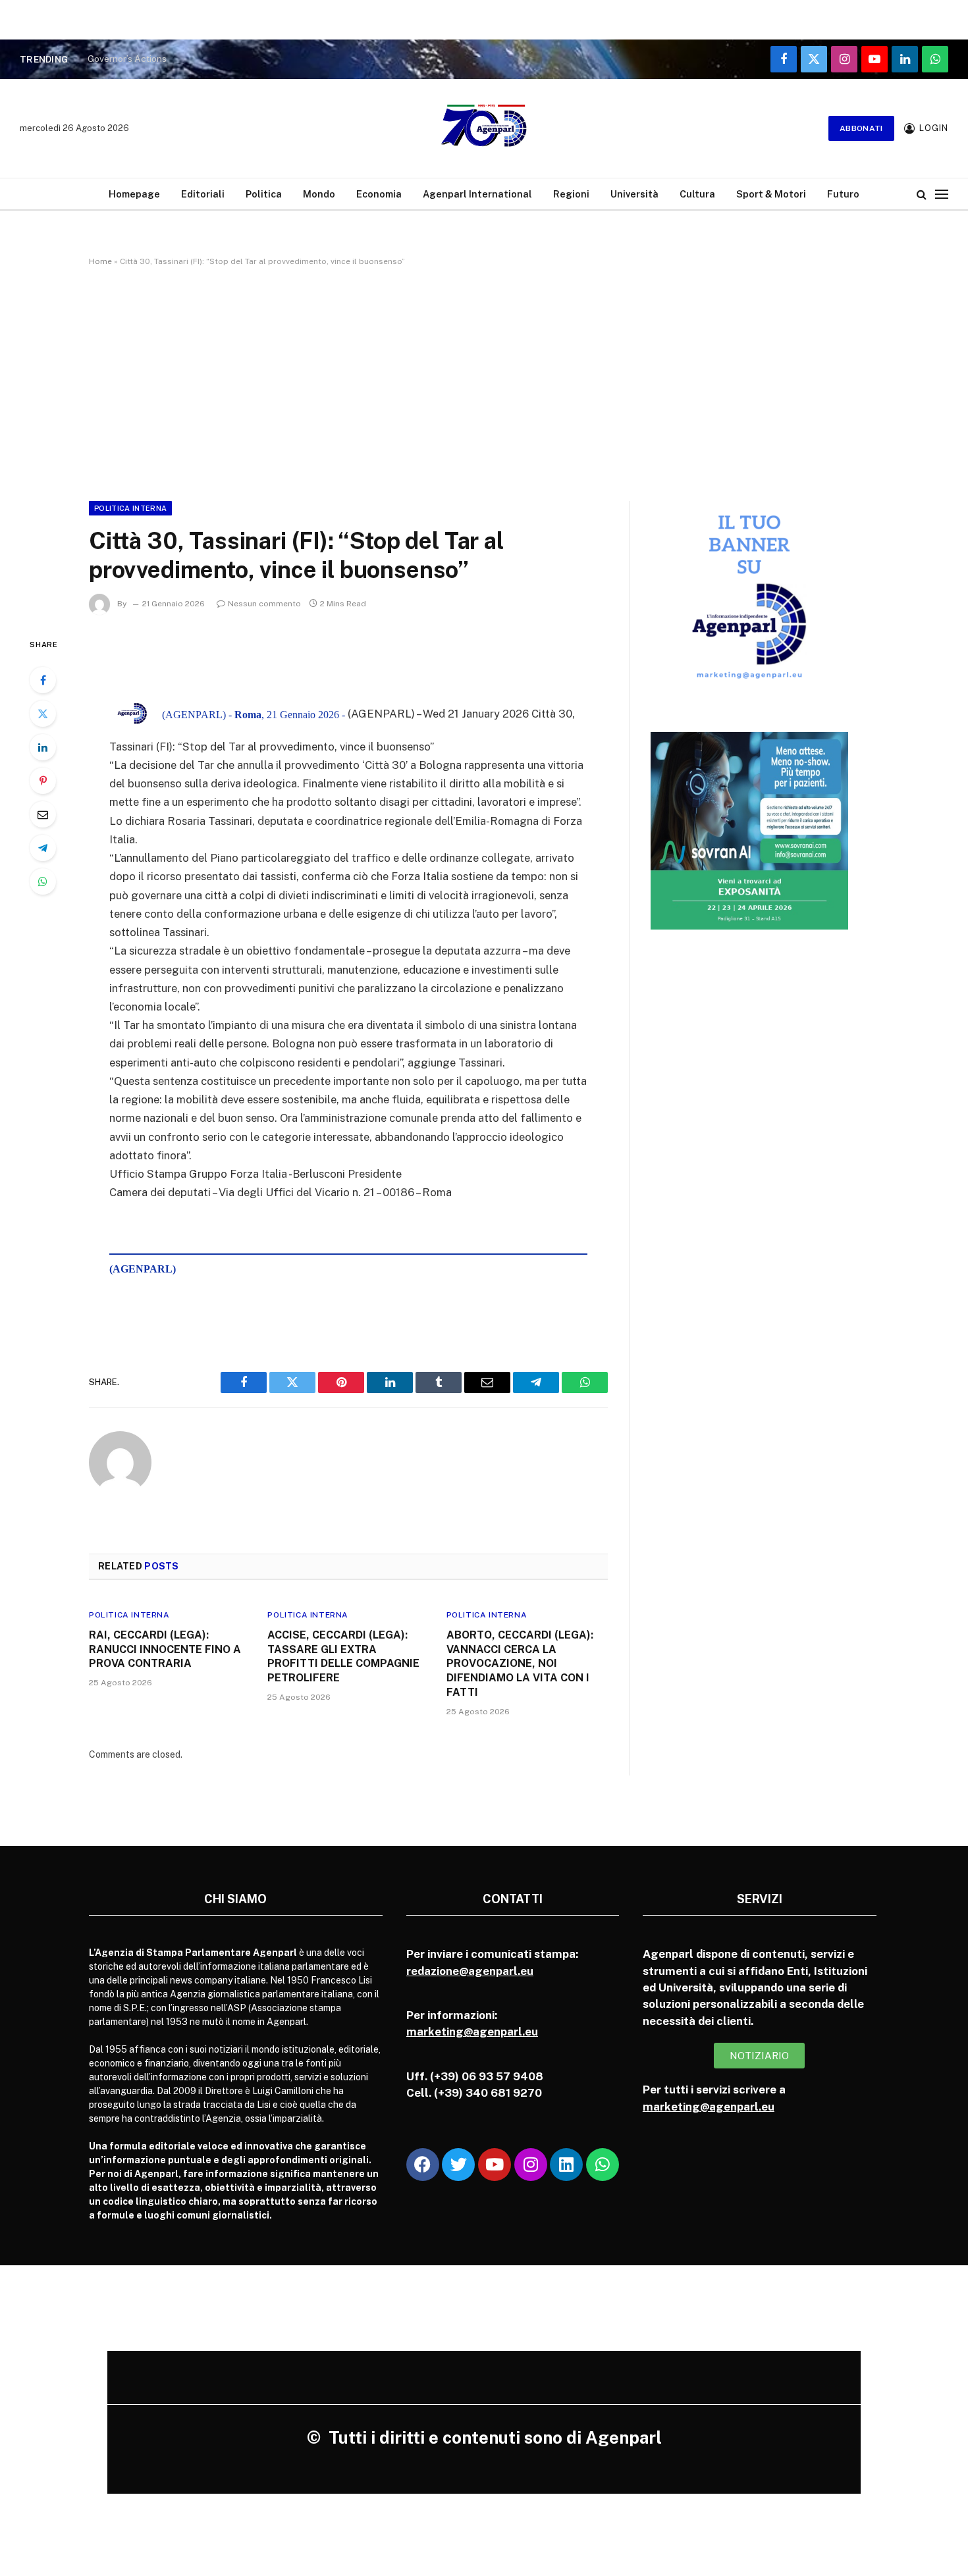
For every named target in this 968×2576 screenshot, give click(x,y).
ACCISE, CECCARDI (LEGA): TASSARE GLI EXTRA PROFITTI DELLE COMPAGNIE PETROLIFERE (343, 1656)
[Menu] (942, 194)
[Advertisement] (484, 381)
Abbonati (861, 128)
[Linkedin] (566, 2165)
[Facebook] (43, 680)
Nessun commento (264, 604)
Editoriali (203, 194)
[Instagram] (531, 2165)
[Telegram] (43, 848)
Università (634, 194)
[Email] (43, 814)
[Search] (922, 194)
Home (100, 261)
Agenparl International (477, 194)
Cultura (697, 194)
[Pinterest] (43, 781)
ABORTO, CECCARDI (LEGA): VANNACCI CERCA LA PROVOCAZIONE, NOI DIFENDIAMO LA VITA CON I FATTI (520, 1664)
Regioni (571, 194)
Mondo (319, 194)
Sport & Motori (771, 194)
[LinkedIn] (43, 747)
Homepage (134, 194)
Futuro (843, 194)
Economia (379, 194)
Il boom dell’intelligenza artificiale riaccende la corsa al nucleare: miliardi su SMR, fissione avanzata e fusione (252, 59)
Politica (264, 194)
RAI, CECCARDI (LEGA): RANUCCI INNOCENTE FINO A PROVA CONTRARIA (165, 1649)
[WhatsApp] (43, 881)
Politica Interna (130, 508)
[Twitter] (43, 714)
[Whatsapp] (603, 2165)
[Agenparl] (484, 128)
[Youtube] (495, 2165)
